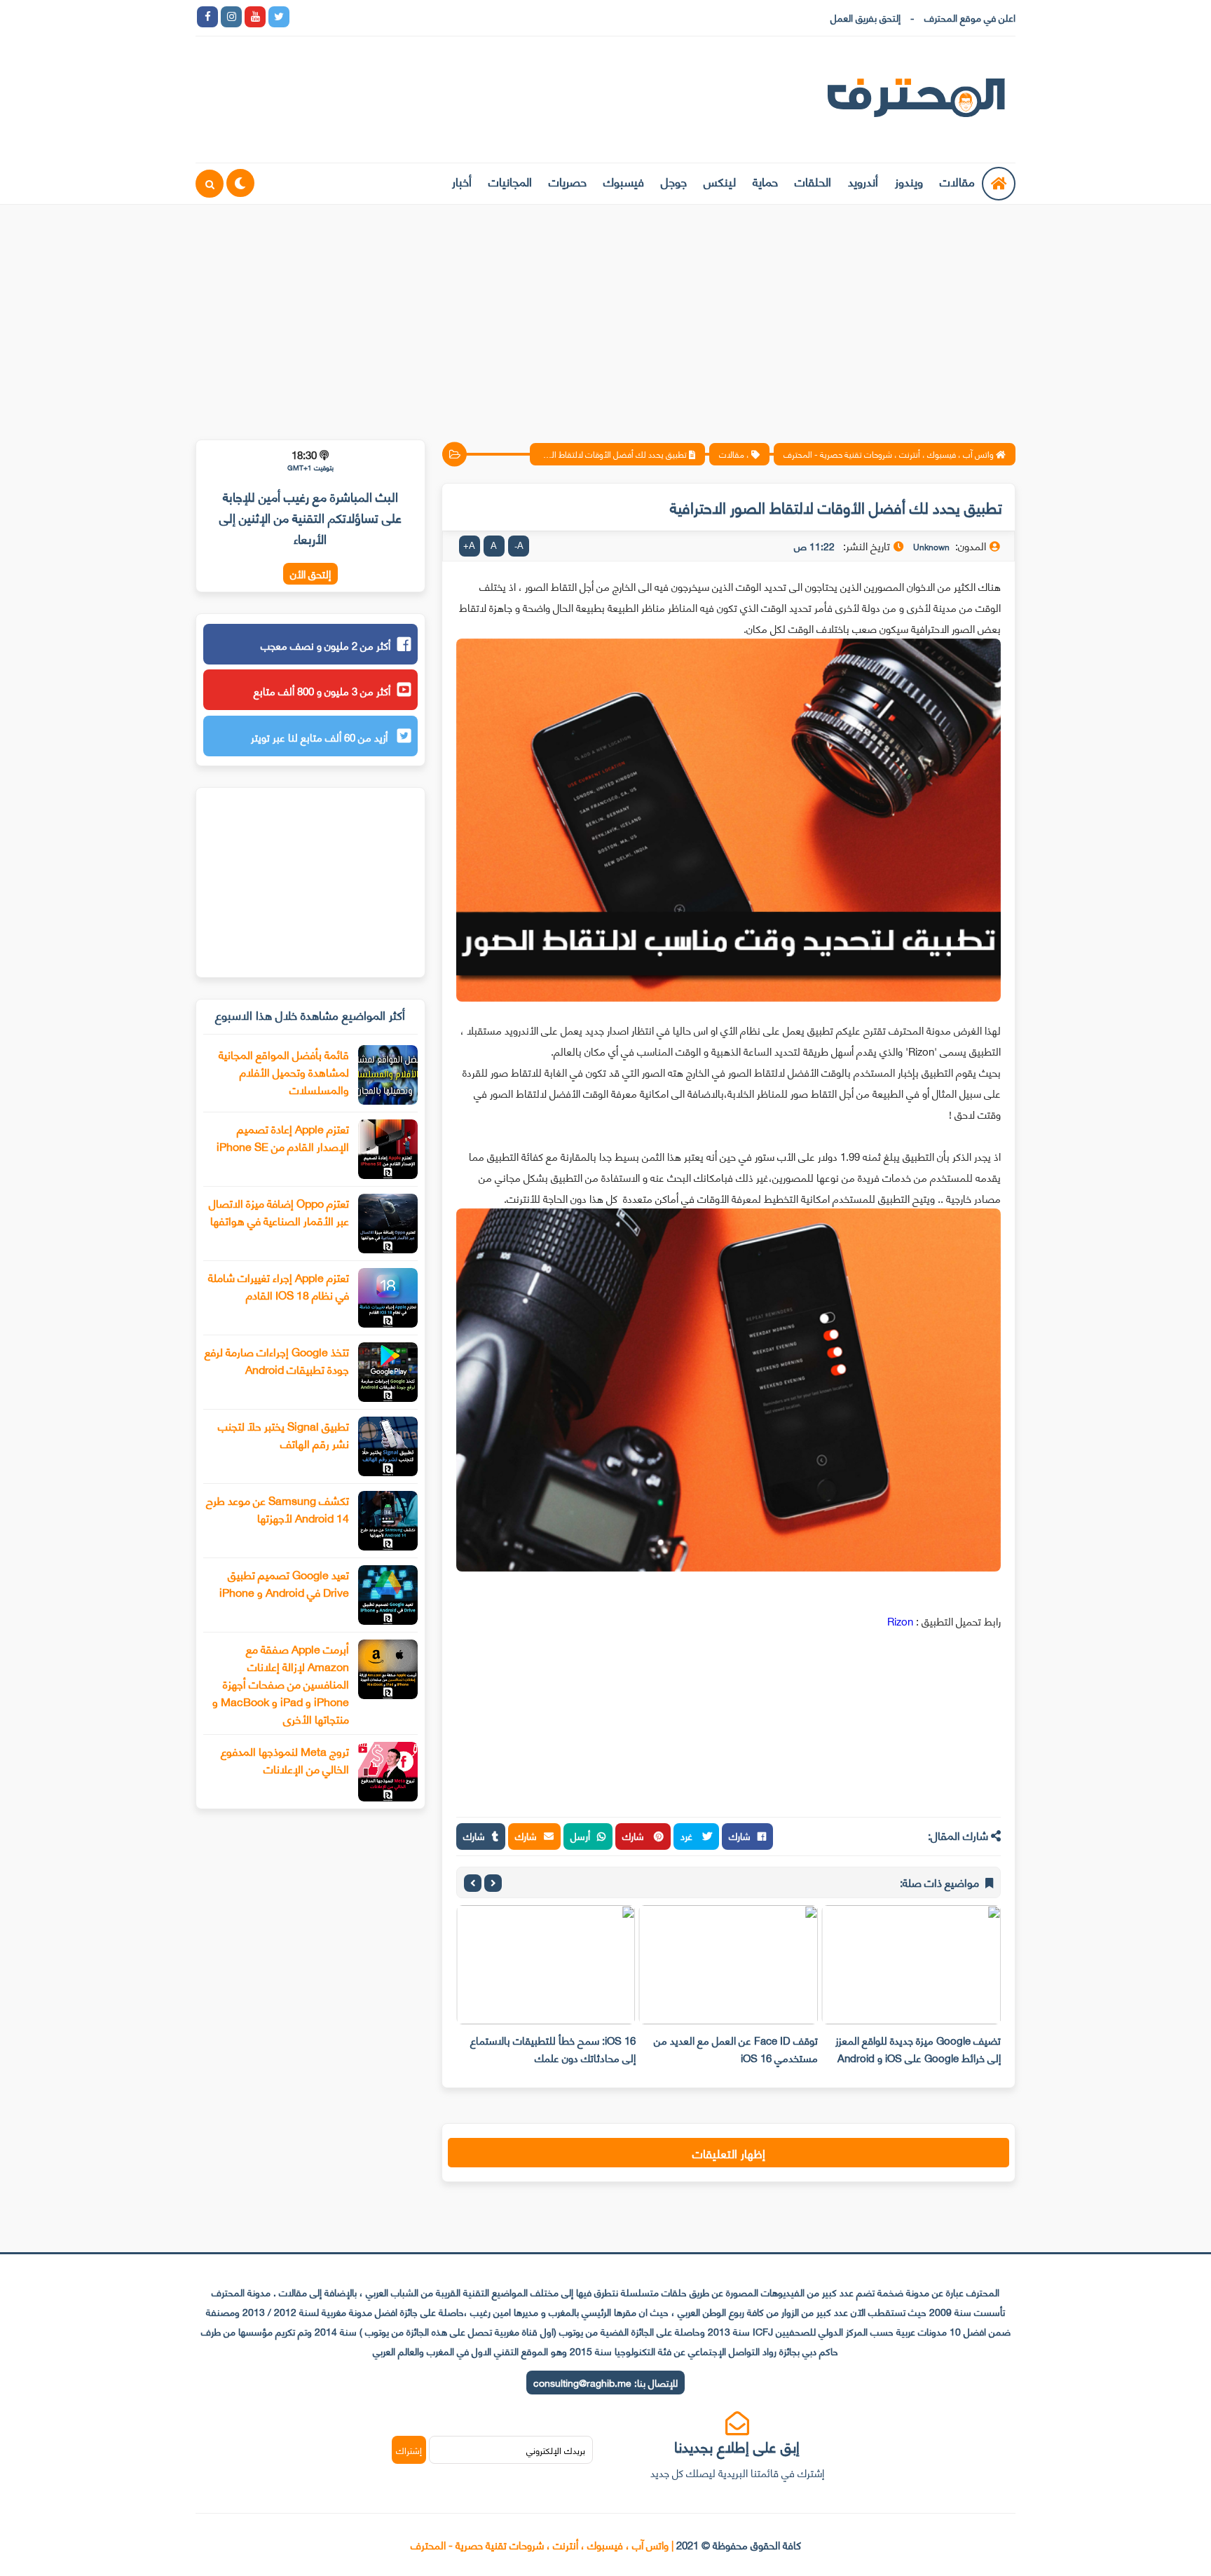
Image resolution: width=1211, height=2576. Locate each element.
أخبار (462, 181)
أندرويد (863, 181)
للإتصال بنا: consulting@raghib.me (605, 2382)
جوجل (674, 181)
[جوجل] (350, 17)
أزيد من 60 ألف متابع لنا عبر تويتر (321, 737)
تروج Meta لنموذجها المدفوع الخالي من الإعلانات (285, 1759)
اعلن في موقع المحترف (970, 17)
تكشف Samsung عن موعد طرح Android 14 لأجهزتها (278, 1508)
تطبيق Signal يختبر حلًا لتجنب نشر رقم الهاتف (283, 1434)
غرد (688, 1835)
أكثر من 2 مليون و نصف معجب (326, 645)
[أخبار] (446, 17)
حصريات (568, 181)
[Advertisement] (605, 313)
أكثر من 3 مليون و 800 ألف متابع (322, 690)
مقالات (957, 181)
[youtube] (255, 17)
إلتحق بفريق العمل (866, 17)
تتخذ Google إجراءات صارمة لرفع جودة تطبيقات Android (277, 1360)
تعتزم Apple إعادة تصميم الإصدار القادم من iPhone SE (283, 1137)
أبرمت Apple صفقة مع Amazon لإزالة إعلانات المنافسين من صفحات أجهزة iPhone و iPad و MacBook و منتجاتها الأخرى (281, 1683)
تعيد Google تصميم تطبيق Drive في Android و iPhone (284, 1583)
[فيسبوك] (374, 17)
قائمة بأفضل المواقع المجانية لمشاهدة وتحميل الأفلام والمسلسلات (284, 1071)
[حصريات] (398, 17)
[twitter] (279, 17)
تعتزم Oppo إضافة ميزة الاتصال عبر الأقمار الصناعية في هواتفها (279, 1211)
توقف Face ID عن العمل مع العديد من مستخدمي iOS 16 (736, 2049)
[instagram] (231, 17)
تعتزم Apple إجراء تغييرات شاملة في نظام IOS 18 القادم (279, 1286)
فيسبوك (624, 181)
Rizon (900, 1621)
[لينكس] (327, 17)
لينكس (720, 181)
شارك (740, 1835)
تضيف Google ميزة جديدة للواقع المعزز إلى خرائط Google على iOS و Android (918, 2049)
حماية (765, 181)
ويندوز (909, 181)
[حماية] (303, 17)
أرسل (580, 1835)
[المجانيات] (422, 17)
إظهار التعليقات (729, 2153)
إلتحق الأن (310, 574)
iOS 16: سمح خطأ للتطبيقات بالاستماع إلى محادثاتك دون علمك (553, 2049)
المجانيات (510, 181)
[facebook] (207, 17)
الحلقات (813, 181)
